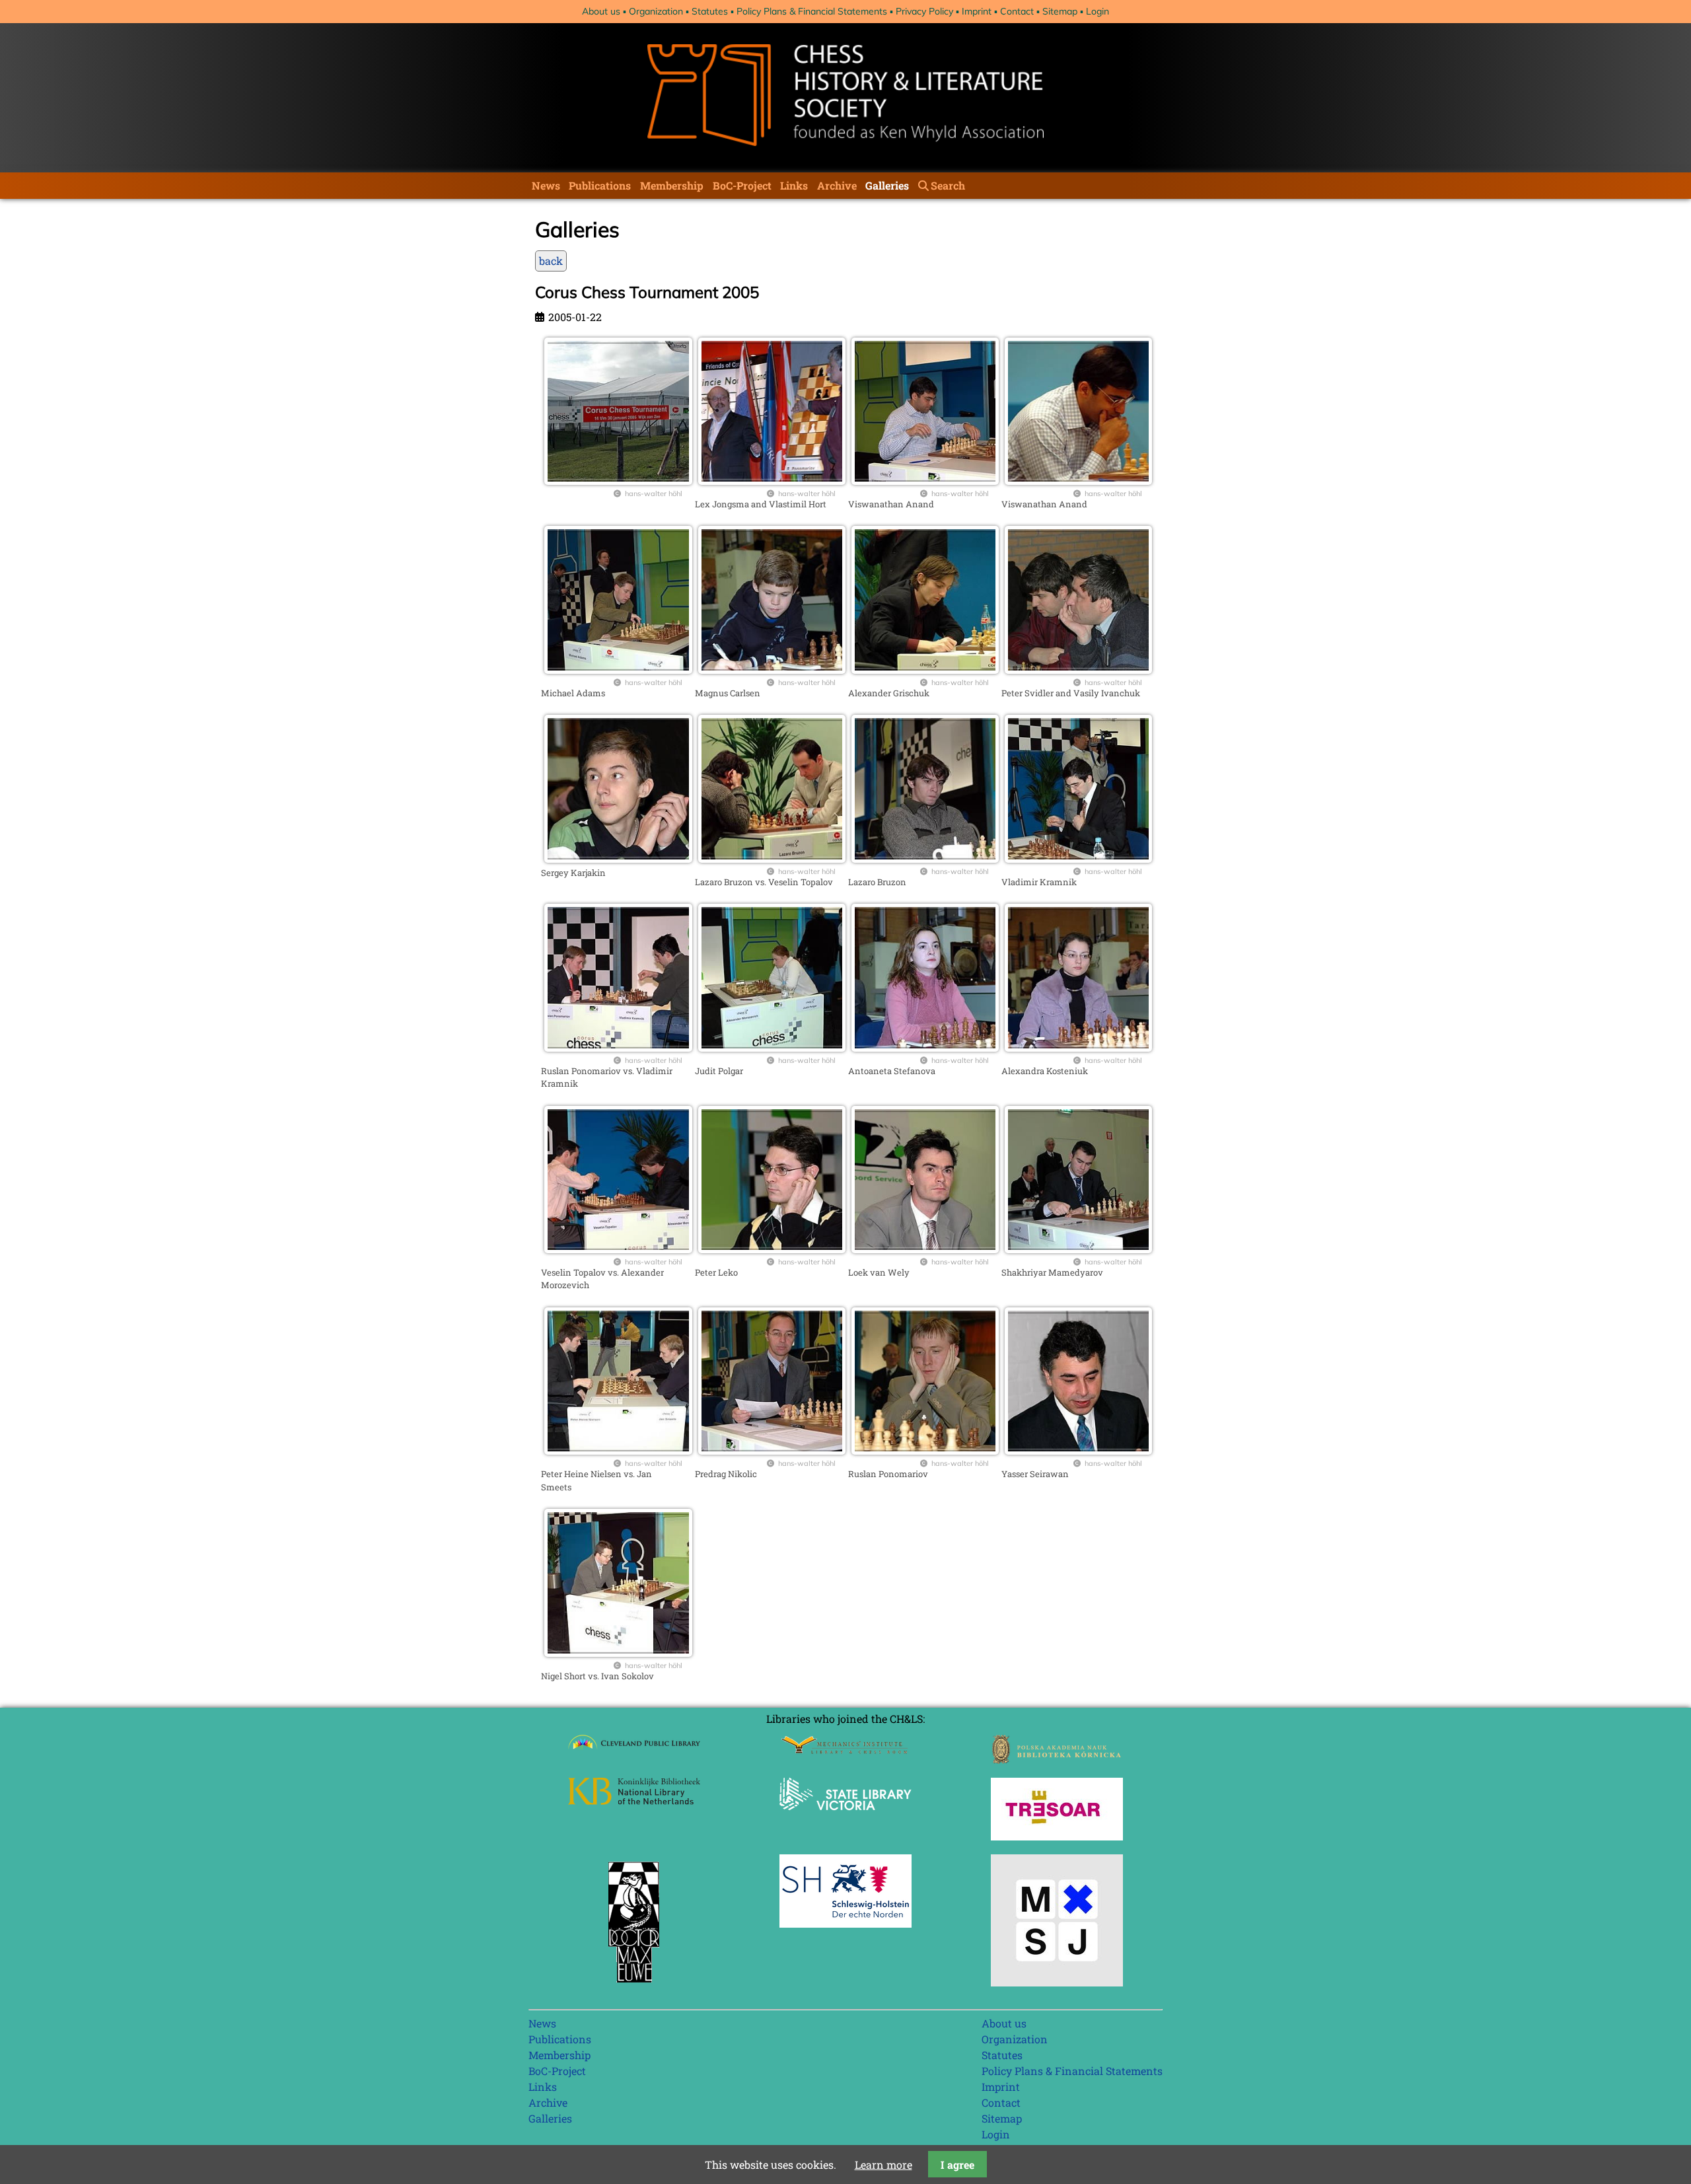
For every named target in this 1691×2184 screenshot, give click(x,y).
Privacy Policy (924, 11)
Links (794, 185)
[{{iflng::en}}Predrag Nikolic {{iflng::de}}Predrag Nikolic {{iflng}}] (772, 1450)
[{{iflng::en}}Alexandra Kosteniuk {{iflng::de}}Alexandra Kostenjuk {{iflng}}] (1078, 1047)
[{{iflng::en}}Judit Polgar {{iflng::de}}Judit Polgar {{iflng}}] (772, 1047)
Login (1097, 11)
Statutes (710, 11)
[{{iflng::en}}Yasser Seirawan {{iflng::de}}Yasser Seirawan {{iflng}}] (1078, 1450)
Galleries (887, 185)
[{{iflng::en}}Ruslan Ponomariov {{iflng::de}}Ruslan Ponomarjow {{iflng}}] (925, 1450)
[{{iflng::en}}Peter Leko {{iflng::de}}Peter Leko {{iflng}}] (772, 1249)
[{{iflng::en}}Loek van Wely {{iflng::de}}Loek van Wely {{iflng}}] (925, 1249)
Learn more (883, 2165)
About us (601, 11)
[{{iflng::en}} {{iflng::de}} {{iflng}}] (618, 481)
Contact (1017, 11)
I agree (957, 2165)
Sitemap (1060, 11)
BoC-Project (742, 185)
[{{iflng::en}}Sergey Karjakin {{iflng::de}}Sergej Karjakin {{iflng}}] (618, 858)
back (551, 261)
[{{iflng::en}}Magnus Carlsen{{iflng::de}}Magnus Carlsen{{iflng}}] (772, 670)
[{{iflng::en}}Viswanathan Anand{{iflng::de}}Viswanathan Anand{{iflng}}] (925, 481)
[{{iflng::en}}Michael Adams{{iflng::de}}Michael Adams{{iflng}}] (618, 670)
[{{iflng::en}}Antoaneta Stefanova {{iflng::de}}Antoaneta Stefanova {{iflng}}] (925, 1047)
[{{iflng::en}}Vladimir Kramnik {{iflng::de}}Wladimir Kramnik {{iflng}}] (1078, 858)
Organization (656, 11)
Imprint (977, 11)
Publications (600, 185)
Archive (837, 185)
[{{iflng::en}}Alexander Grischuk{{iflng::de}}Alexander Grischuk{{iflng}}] (925, 670)
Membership (672, 185)
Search (948, 185)
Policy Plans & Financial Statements (812, 11)
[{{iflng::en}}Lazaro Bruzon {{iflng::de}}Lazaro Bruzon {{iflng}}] (925, 858)
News (546, 185)
